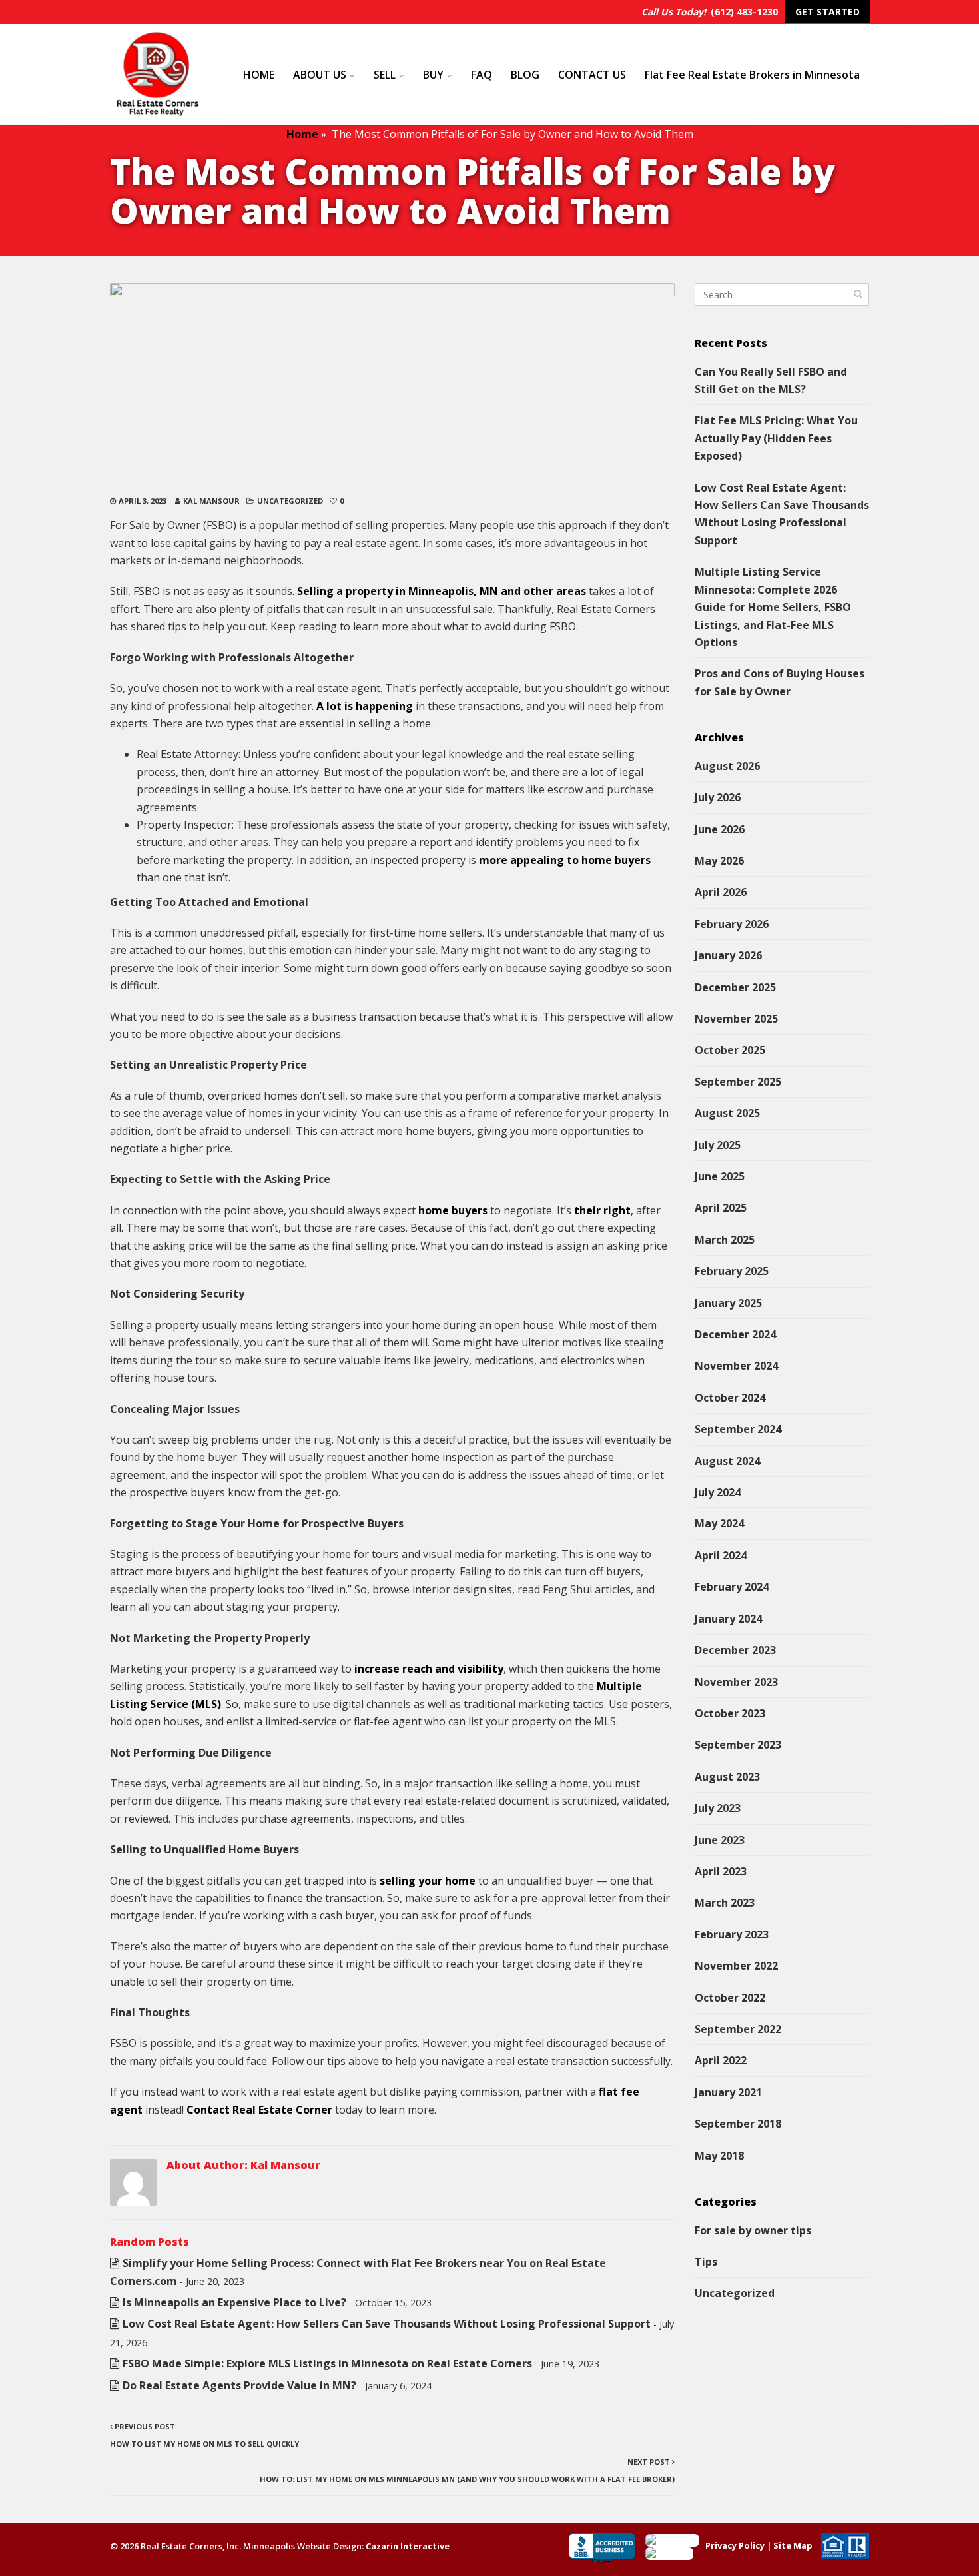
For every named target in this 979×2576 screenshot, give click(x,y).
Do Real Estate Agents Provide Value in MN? (239, 2385)
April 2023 (721, 1871)
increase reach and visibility (429, 1669)
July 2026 (718, 797)
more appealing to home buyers (565, 860)
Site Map (793, 2545)
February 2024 (732, 1587)
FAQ (482, 75)
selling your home (428, 1881)
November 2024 (736, 1366)
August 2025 (727, 1113)
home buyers (453, 1210)
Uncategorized (290, 501)
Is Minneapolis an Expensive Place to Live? (234, 2302)
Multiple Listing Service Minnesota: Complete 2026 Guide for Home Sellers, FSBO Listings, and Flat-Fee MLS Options (773, 607)
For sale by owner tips (753, 2230)
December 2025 (735, 987)
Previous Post (204, 2435)
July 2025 (718, 1145)
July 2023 (718, 1808)
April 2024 (721, 1555)
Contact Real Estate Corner (259, 2110)
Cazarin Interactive (408, 2546)
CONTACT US (592, 75)
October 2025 (730, 1050)
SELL (385, 75)
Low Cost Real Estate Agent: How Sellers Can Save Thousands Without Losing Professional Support (387, 2324)
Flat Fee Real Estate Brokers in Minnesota (752, 75)
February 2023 (732, 1934)
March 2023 (725, 1903)
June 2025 (720, 1176)
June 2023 (720, 1840)
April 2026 (721, 892)
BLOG (525, 75)
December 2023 (735, 1650)
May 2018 (719, 2156)
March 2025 (725, 1240)
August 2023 (727, 1777)
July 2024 (718, 1492)
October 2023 (730, 1713)
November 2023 (736, 1682)
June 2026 (720, 829)
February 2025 (732, 1271)
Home (302, 134)
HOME (259, 75)
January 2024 (728, 1619)
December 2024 (735, 1334)
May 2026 (719, 861)
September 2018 (738, 2124)
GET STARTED (827, 12)
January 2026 (728, 955)
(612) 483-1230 (744, 12)
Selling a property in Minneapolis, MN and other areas (442, 591)
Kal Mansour (211, 501)
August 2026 (727, 766)
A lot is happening (365, 706)
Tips (706, 2262)
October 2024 (730, 1398)
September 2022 (738, 2029)
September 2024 (738, 1429)
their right (602, 1210)
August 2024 (727, 1461)
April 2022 (721, 2060)
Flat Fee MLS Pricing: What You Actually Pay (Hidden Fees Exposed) (776, 438)
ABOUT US (320, 75)
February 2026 (732, 924)
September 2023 (738, 1745)
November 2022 (736, 1966)
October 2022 (730, 1998)
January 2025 (728, 1303)
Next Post (467, 2470)
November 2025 (736, 1019)
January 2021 (728, 2092)
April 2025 (721, 1208)
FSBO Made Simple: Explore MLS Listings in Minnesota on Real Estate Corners (327, 2363)
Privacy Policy (735, 2545)
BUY (433, 75)
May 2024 (719, 1523)
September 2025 (738, 1082)
